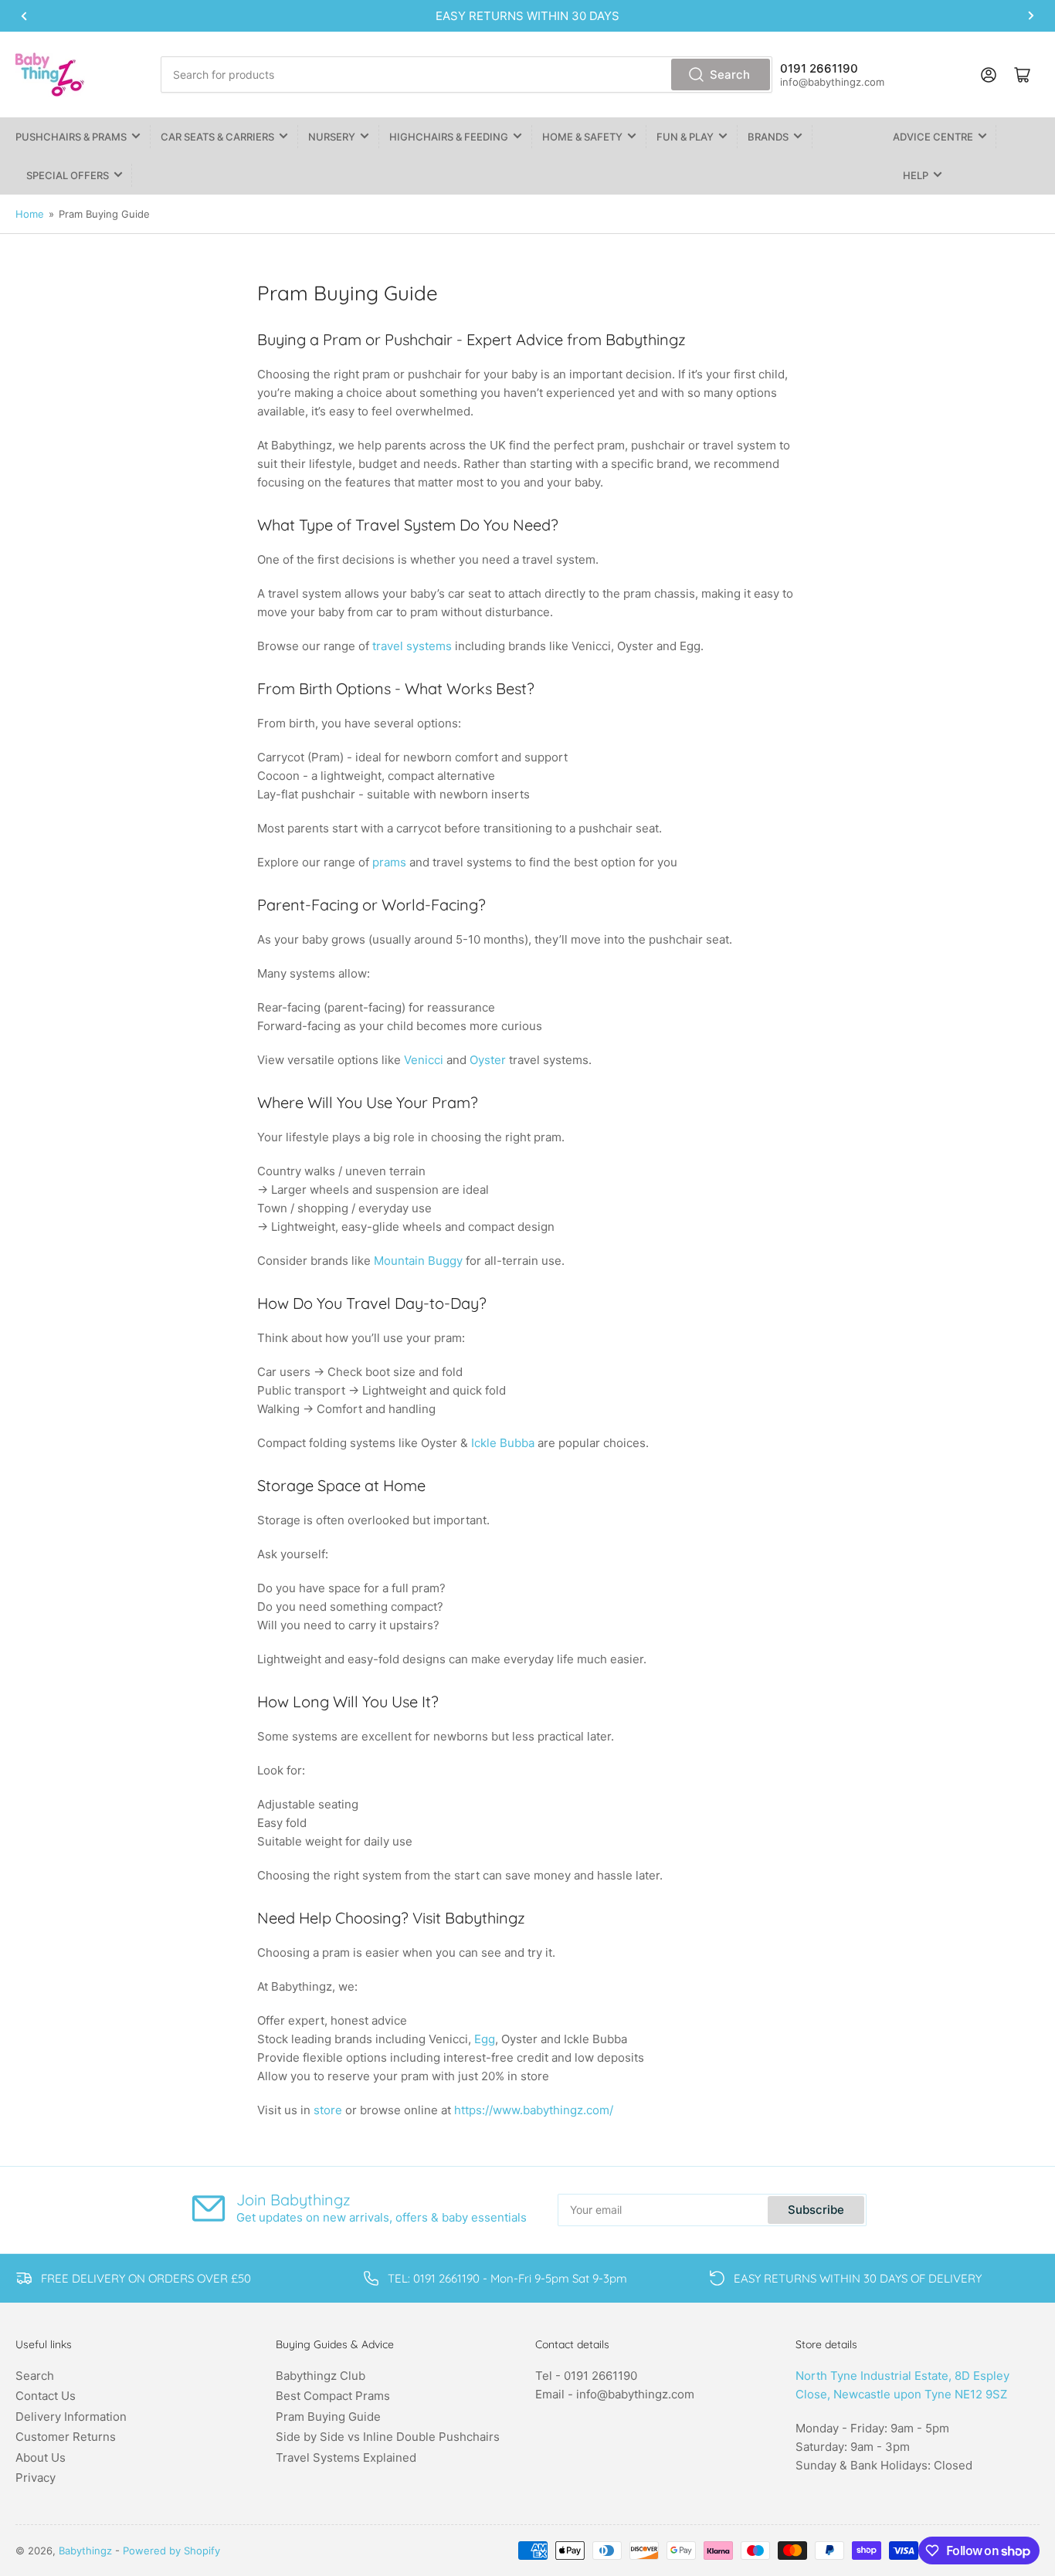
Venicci (425, 1060)
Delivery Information (71, 2417)
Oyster (488, 1060)
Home (30, 214)
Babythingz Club (321, 2376)
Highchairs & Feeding (449, 137)
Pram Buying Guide (328, 2417)
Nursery (332, 137)
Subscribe (816, 2210)
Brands (768, 137)
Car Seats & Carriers (217, 137)
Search (730, 75)
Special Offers (68, 175)
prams (391, 862)
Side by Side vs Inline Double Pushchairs (388, 2437)
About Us (41, 2457)
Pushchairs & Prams (71, 137)
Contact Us (46, 2396)
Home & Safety (582, 137)
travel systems (412, 646)
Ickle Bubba (503, 1443)
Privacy (36, 2478)
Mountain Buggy (418, 1261)
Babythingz (85, 2551)
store (328, 2110)
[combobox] (467, 75)
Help (916, 175)
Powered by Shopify (171, 2551)
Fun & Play (685, 137)
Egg (485, 2039)
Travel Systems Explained (346, 2457)
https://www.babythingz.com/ (534, 2110)
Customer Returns (66, 2437)
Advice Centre (933, 137)
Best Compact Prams (333, 2396)
